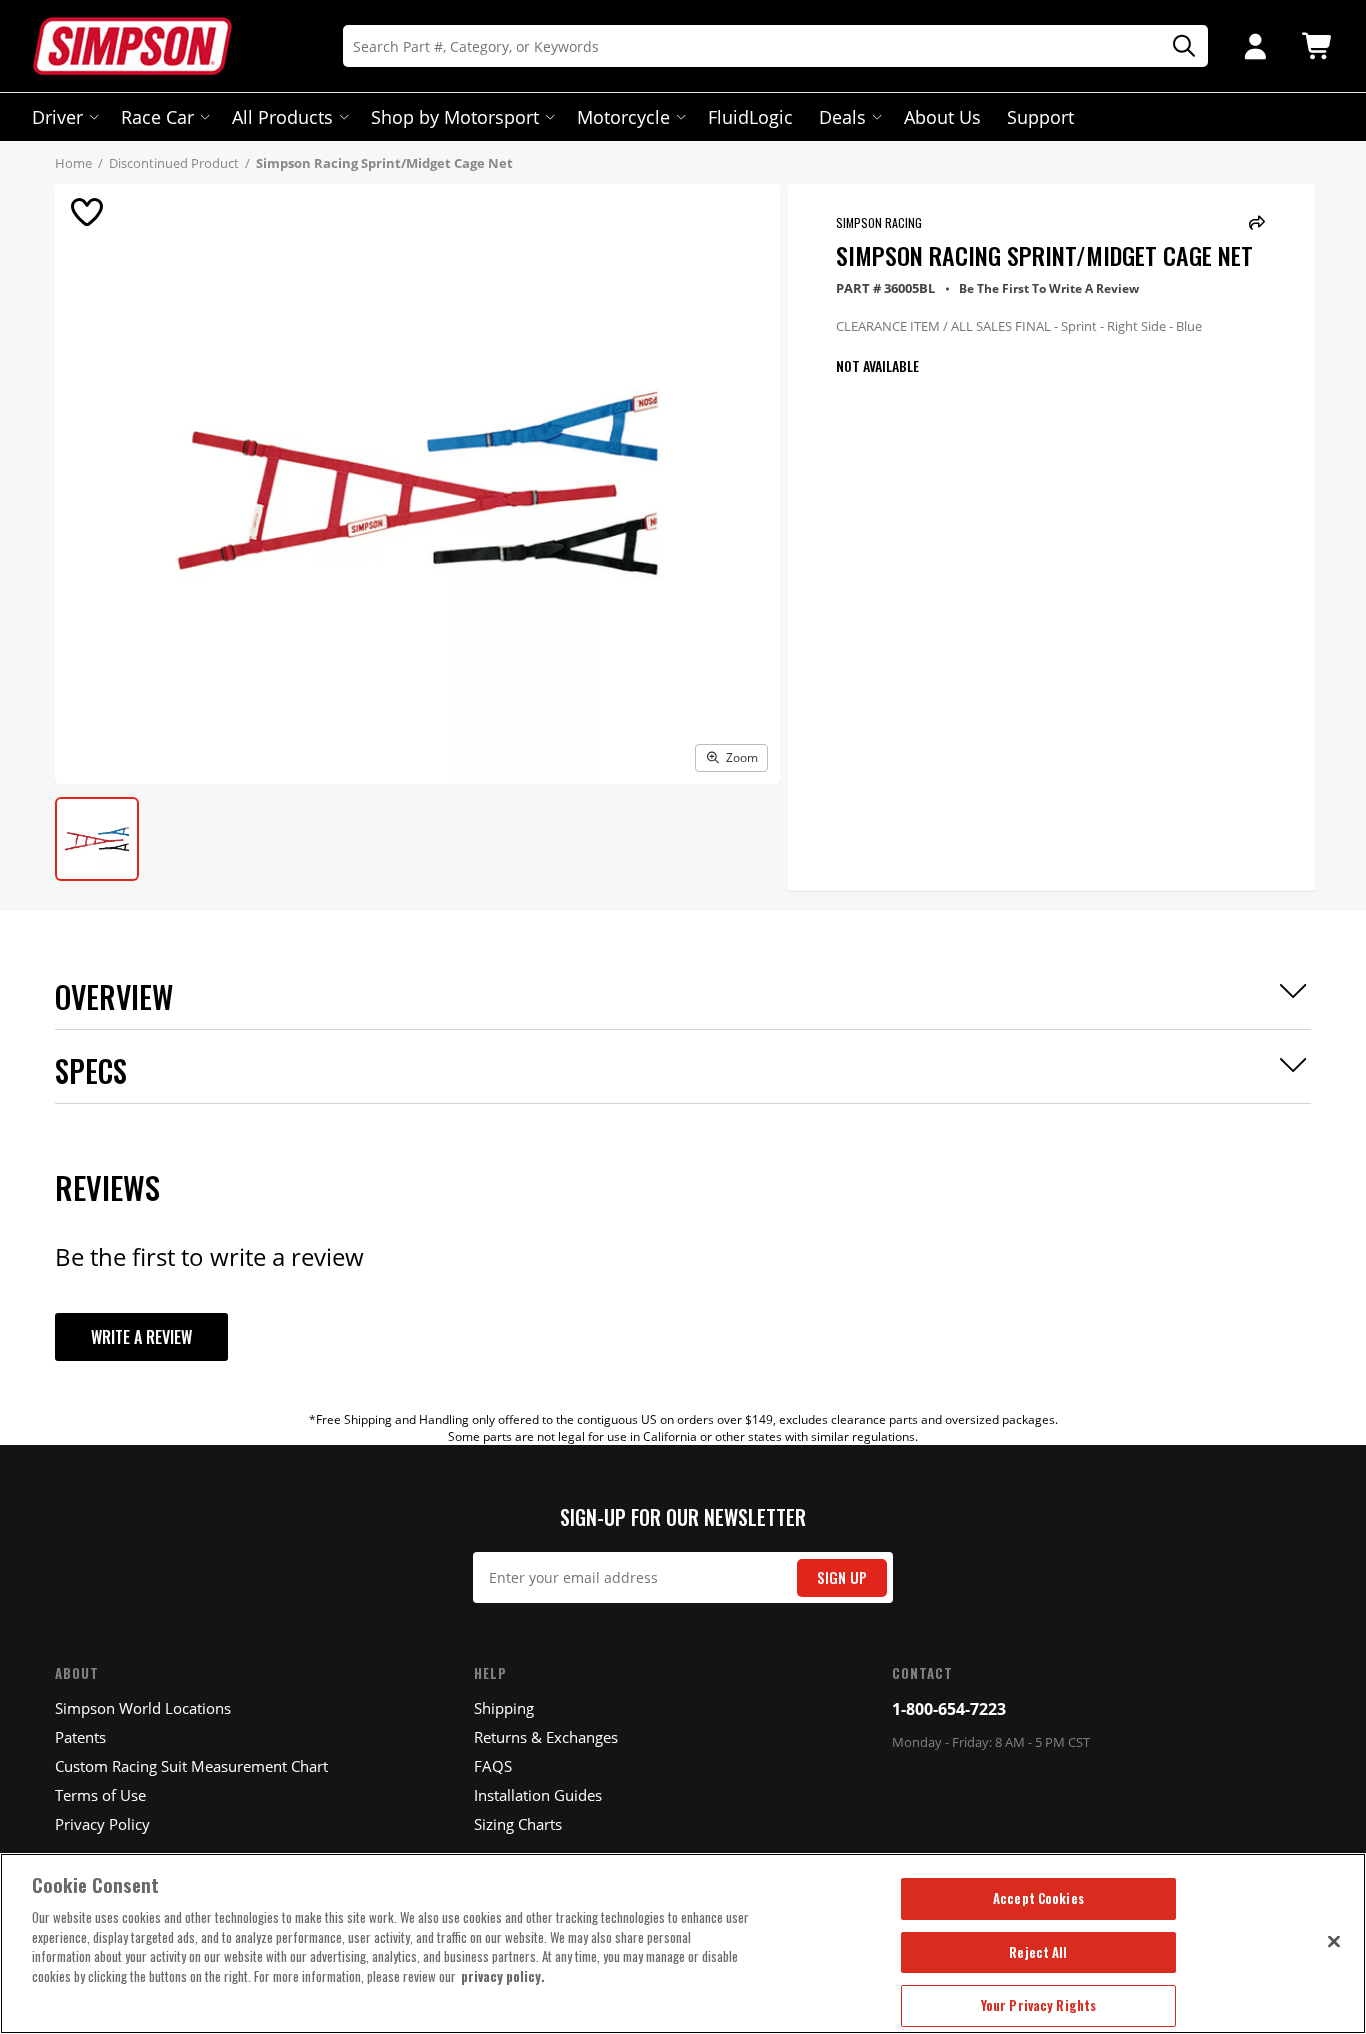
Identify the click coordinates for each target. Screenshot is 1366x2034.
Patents (80, 1737)
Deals (842, 117)
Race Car (157, 117)
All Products (282, 117)
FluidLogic (750, 117)
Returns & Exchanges (546, 1737)
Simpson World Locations (143, 1708)
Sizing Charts (518, 1824)
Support (1040, 117)
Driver (57, 117)
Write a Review (141, 1337)
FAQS (493, 1766)
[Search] (1177, 46)
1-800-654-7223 (949, 1709)
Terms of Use (100, 1795)
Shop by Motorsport (455, 117)
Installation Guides (538, 1795)
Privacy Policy (102, 1824)
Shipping (504, 1708)
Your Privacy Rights (1038, 2005)
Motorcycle (623, 117)
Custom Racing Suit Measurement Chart (191, 1766)
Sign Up (842, 1577)
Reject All (1038, 1952)
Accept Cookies (1038, 1898)
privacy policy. (503, 1976)
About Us (942, 117)
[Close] (1334, 1941)
